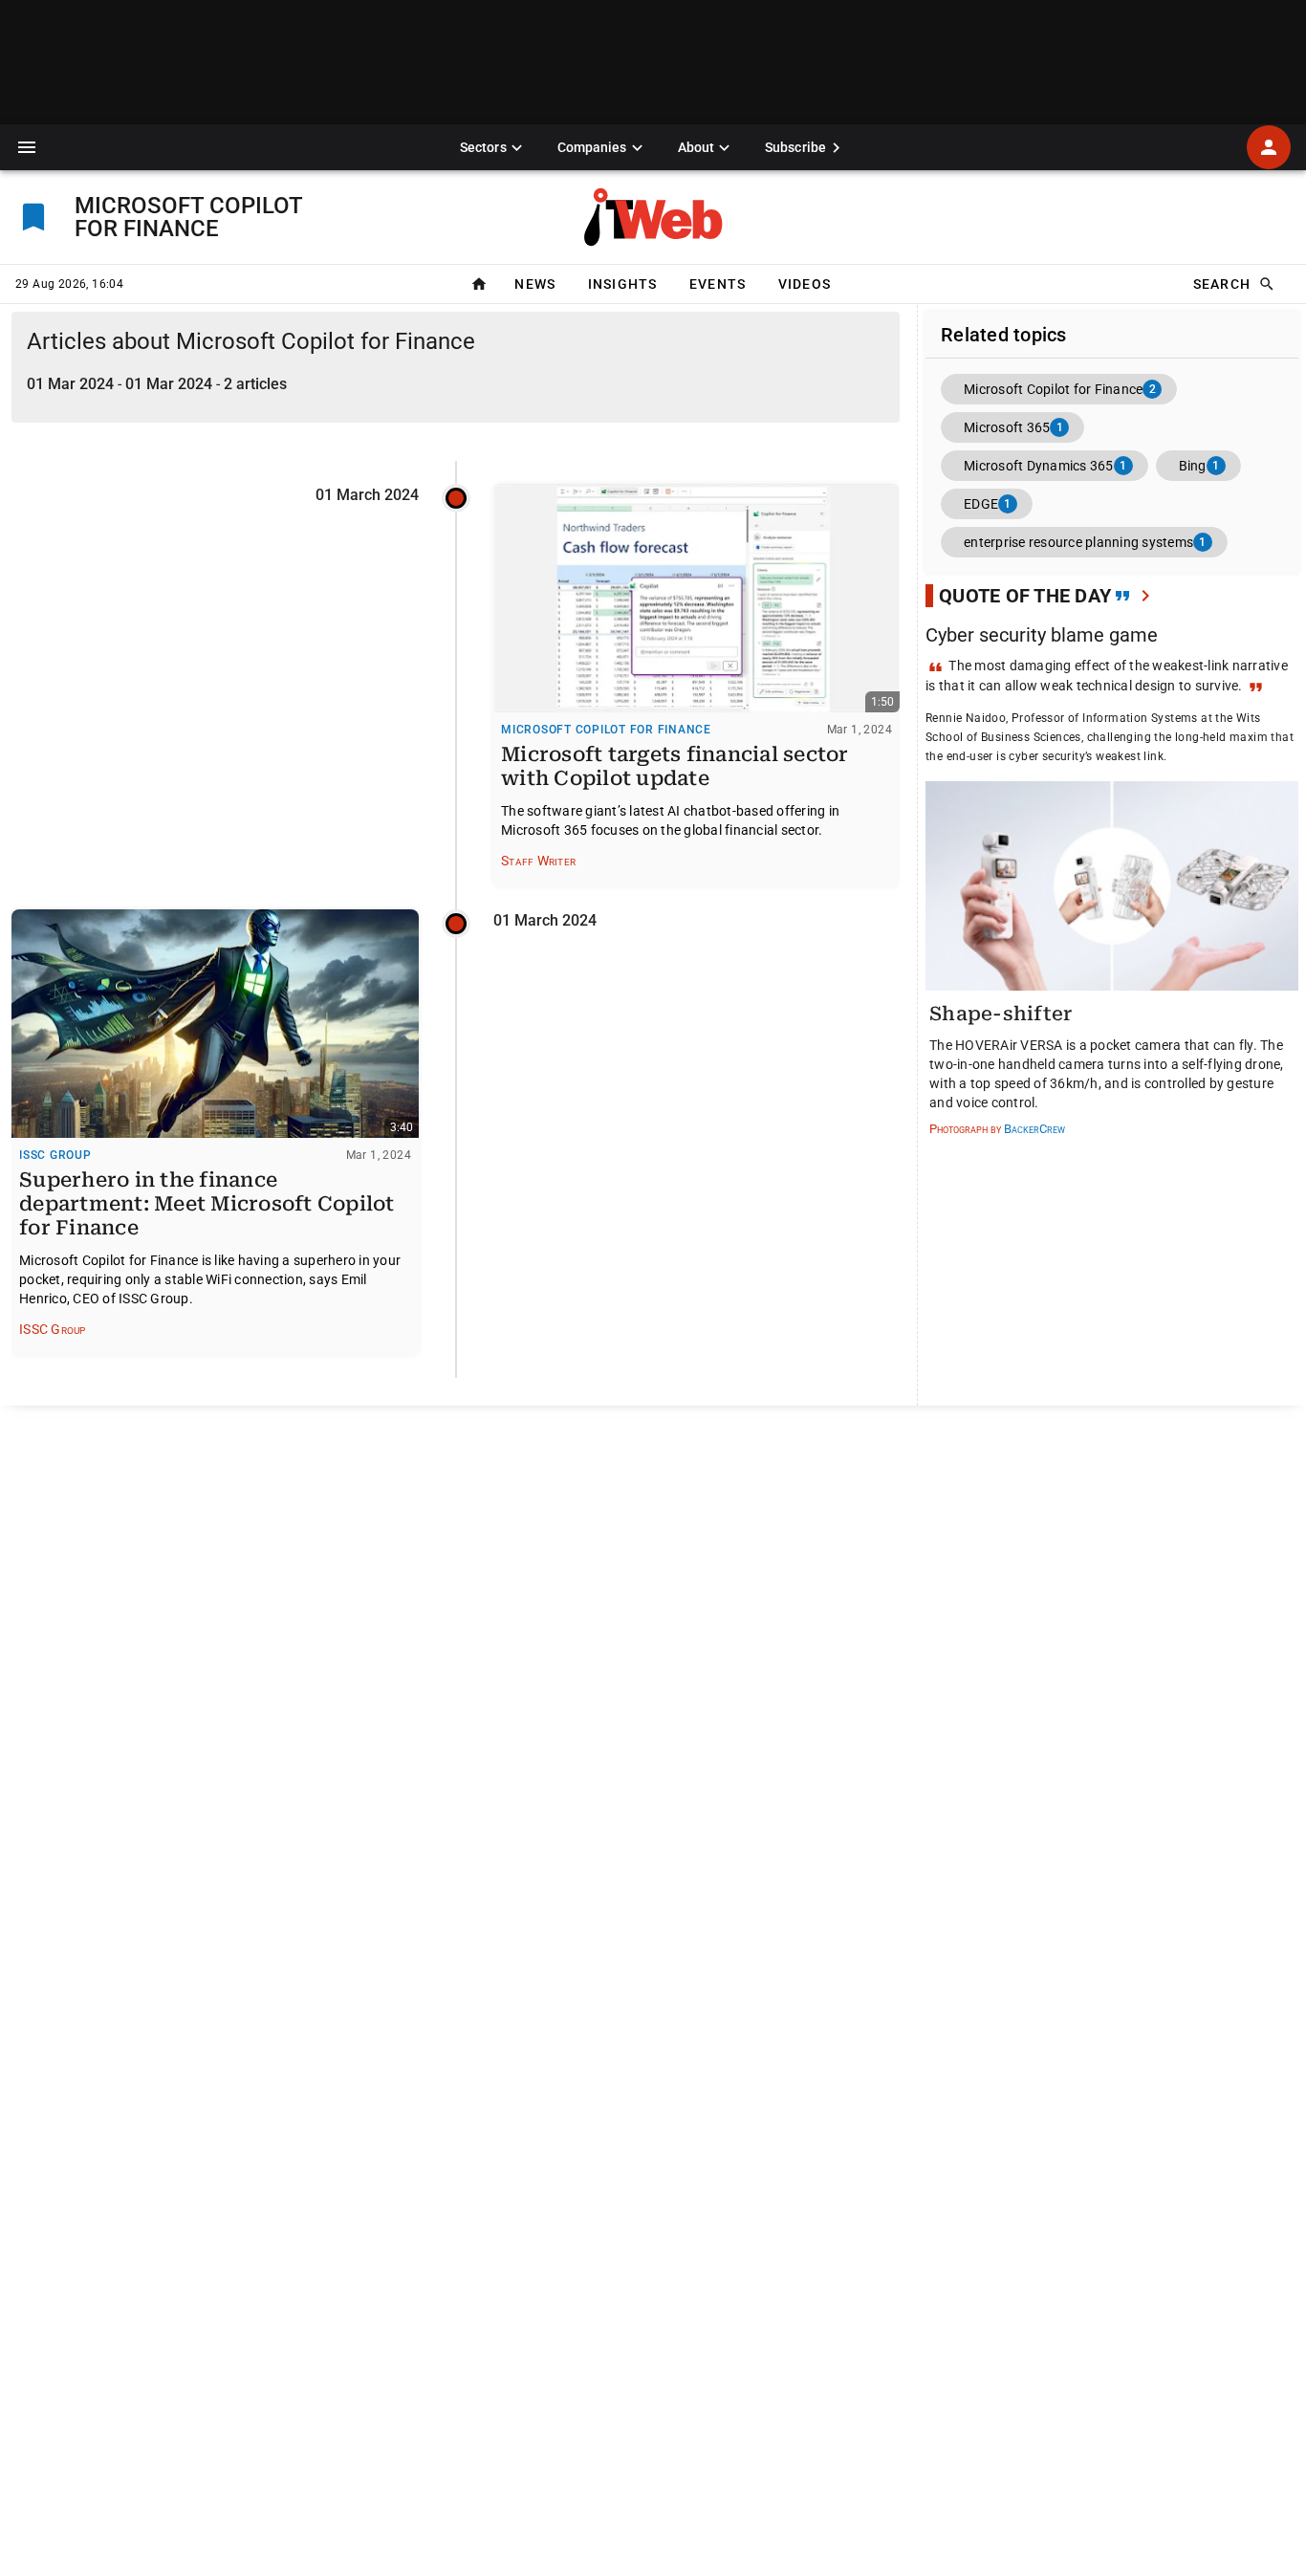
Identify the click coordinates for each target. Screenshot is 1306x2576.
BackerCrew (1034, 1129)
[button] (27, 147)
